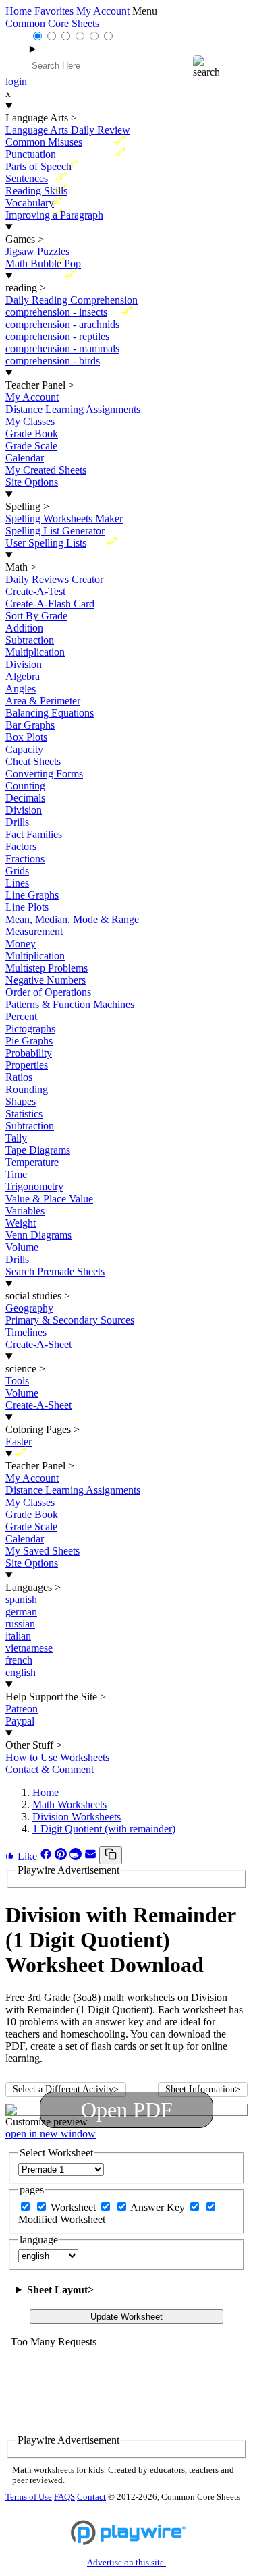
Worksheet (75, 2207)
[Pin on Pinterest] (62, 1856)
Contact (91, 2497)
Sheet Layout (60, 2290)
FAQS (64, 2497)
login (16, 81)
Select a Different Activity (66, 2089)
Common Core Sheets (52, 23)
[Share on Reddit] (77, 1856)
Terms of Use (29, 2497)
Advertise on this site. (126, 2563)
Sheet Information (203, 2089)
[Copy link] (111, 1855)
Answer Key (159, 2207)
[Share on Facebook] (47, 1856)
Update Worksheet (126, 2317)
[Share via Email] (92, 1856)
